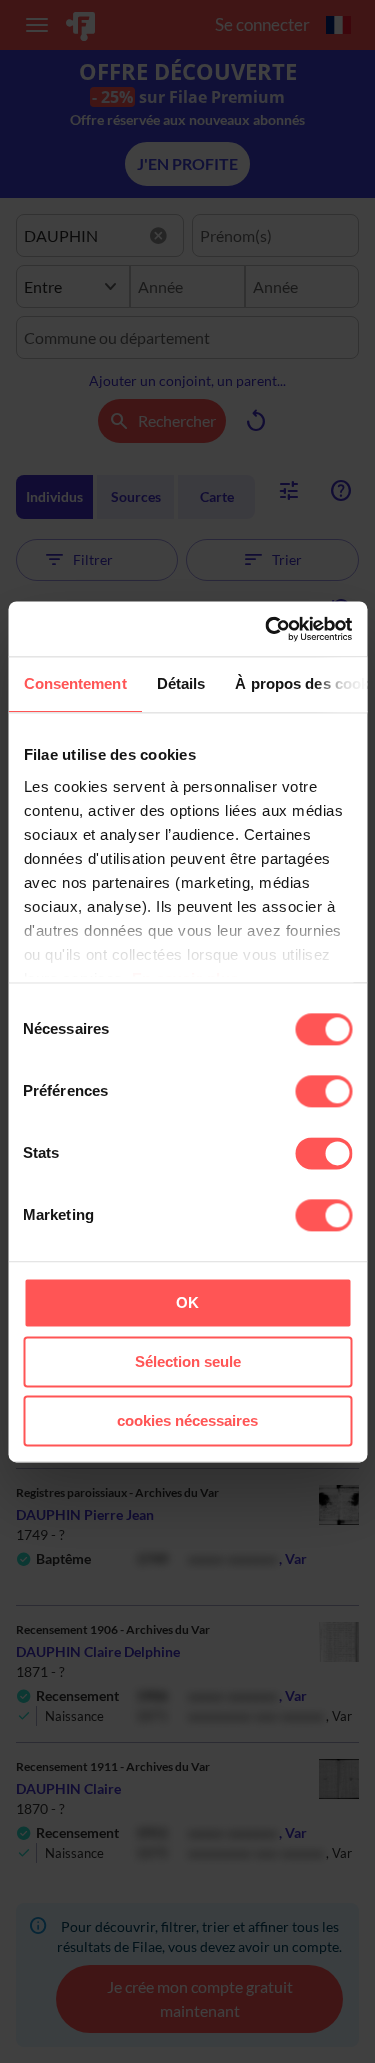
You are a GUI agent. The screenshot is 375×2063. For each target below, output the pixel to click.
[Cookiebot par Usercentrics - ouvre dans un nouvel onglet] (267, 629)
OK (187, 1302)
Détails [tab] (180, 683)
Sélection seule (188, 1361)
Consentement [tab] (74, 683)
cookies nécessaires (187, 1420)
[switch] (323, 1091)
